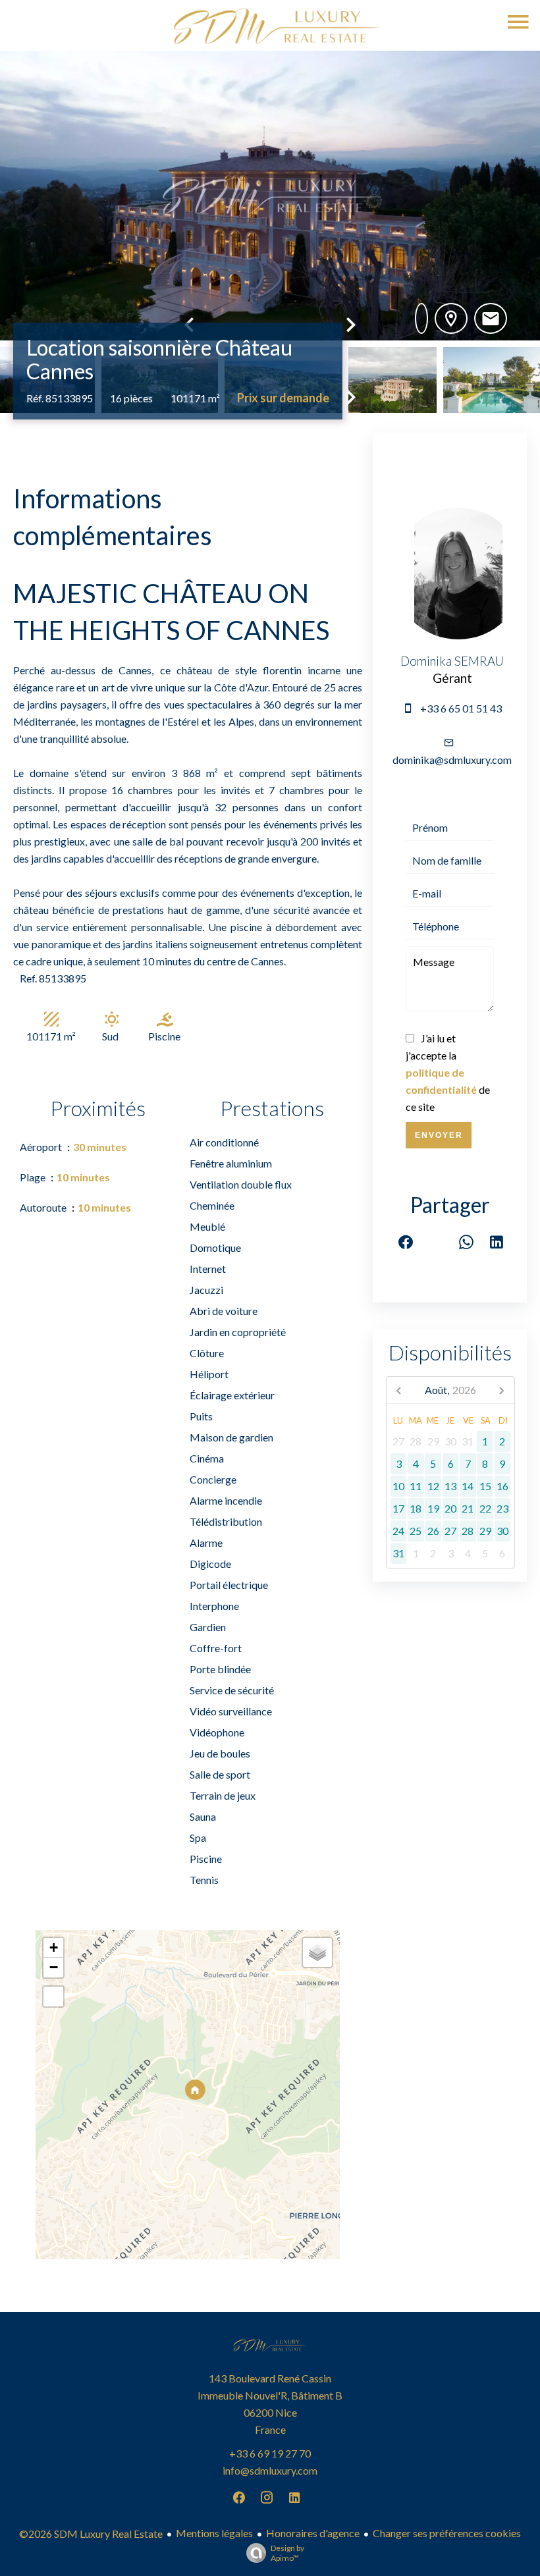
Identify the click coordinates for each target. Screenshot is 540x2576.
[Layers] (317, 1952)
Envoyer (439, 1135)
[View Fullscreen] (53, 1997)
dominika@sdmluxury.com (452, 760)
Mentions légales (214, 2533)
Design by (287, 2553)
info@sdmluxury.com (270, 2470)
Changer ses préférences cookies (447, 2533)
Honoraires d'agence (313, 2533)
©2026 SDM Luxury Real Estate (91, 2534)
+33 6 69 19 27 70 (270, 2453)
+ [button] (54, 1947)
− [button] (54, 1967)
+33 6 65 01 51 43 (461, 708)
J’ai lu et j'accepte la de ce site (448, 1072)
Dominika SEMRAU (452, 661)
